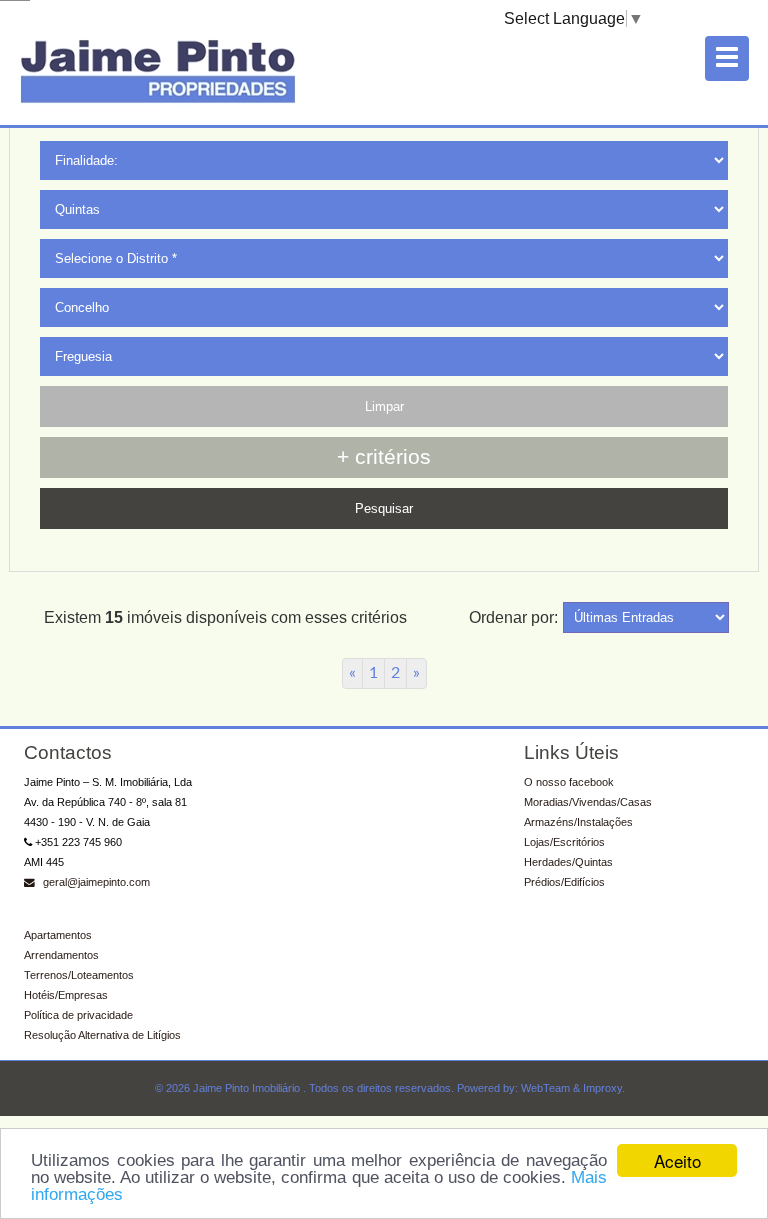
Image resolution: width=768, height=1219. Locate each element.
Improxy (602, 1088)
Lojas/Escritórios (564, 842)
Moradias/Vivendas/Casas (588, 802)
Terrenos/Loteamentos (79, 975)
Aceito (677, 1160)
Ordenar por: (513, 617)
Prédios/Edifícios (564, 882)
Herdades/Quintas (568, 862)
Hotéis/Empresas (66, 995)
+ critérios (384, 457)
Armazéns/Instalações (578, 822)
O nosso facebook (569, 782)
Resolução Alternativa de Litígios (102, 1035)
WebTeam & (550, 1088)
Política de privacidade (78, 1015)
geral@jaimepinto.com (95, 882)
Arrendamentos (61, 955)
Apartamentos (58, 935)
